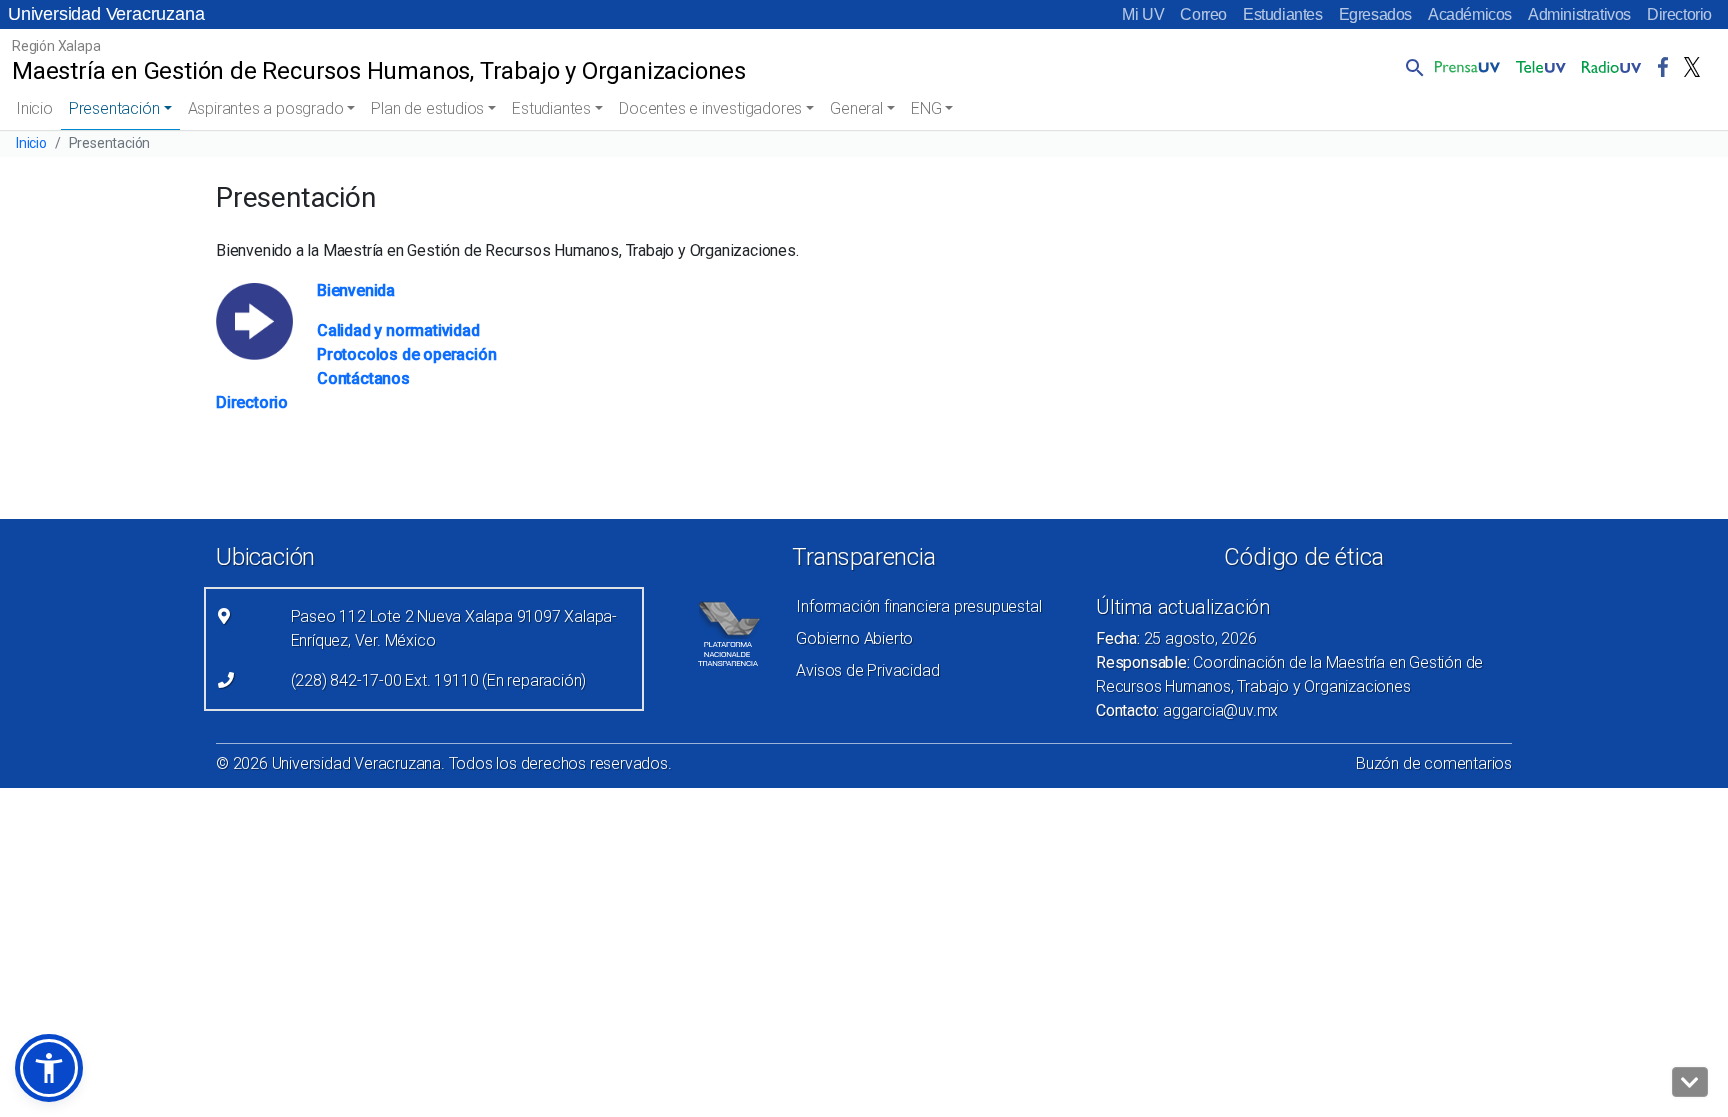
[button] (1411, 67)
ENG (926, 108)
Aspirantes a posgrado (266, 108)
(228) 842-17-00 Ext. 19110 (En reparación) (439, 680)
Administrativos (1579, 14)
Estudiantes (1283, 14)
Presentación (114, 108)
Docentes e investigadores (710, 108)
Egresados (1375, 14)
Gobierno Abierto (854, 638)
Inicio (34, 108)
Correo (1203, 14)
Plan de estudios (427, 108)
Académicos (1470, 14)
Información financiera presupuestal (918, 606)
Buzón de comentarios (1434, 763)
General (856, 108)
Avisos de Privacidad (867, 670)
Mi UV (1143, 14)
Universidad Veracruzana (106, 14)
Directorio (1679, 14)
